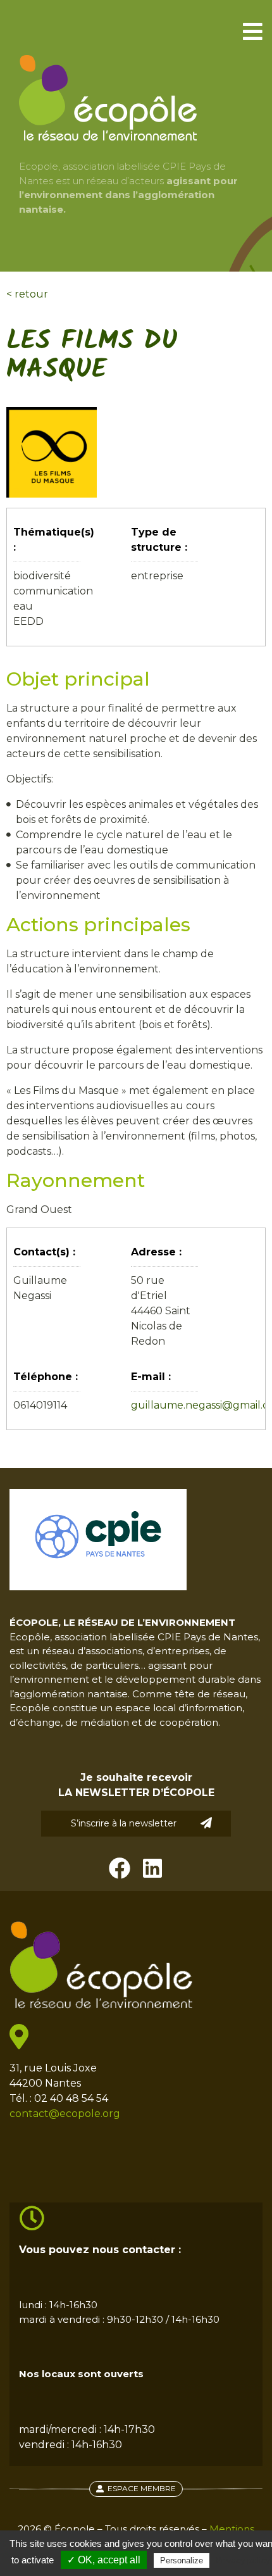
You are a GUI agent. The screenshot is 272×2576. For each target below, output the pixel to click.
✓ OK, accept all (104, 2560)
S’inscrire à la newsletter (124, 1823)
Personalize (182, 2560)
